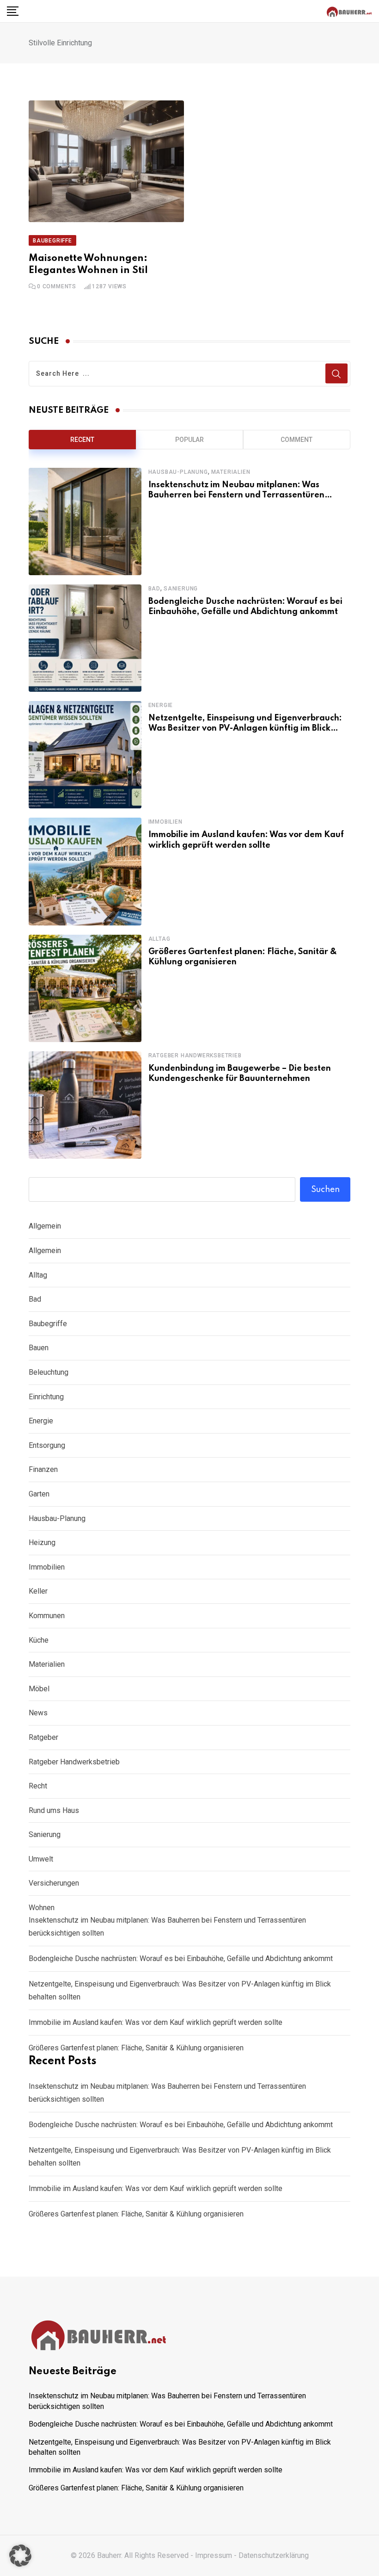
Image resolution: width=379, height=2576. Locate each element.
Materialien (231, 472)
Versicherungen (54, 1883)
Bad (154, 589)
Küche (39, 1640)
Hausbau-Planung (178, 472)
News (38, 1713)
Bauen (39, 1348)
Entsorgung (47, 1445)
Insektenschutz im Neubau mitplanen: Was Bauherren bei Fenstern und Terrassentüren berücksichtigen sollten (236, 495)
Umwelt (41, 1859)
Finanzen (43, 1469)
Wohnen (42, 1908)
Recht (38, 1786)
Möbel (39, 1689)
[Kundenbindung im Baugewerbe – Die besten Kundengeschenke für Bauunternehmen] (85, 1105)
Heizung (42, 1542)
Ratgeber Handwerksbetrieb (195, 1055)
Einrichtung (46, 1397)
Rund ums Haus (54, 1810)
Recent (82, 440)
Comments (57, 286)
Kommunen (47, 1616)
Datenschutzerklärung (274, 2555)
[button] (20, 2556)
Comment (296, 440)
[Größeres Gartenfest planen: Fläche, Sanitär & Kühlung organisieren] (85, 988)
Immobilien (165, 822)
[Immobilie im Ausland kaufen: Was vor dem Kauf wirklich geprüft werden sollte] (85, 871)
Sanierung (181, 589)
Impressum (214, 2555)
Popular (189, 440)
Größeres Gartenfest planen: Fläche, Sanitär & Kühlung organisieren (136, 2048)
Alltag (159, 939)
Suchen (325, 1190)
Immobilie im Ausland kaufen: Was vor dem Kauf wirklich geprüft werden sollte (156, 2022)
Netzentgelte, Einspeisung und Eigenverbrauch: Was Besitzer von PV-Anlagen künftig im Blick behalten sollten (245, 729)
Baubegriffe (48, 1324)
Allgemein (45, 1226)
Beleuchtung (49, 1372)
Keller (38, 1591)
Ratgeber (43, 1737)
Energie (161, 705)
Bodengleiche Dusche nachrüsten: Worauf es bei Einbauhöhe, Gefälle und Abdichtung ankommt (181, 1958)
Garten (39, 1494)
